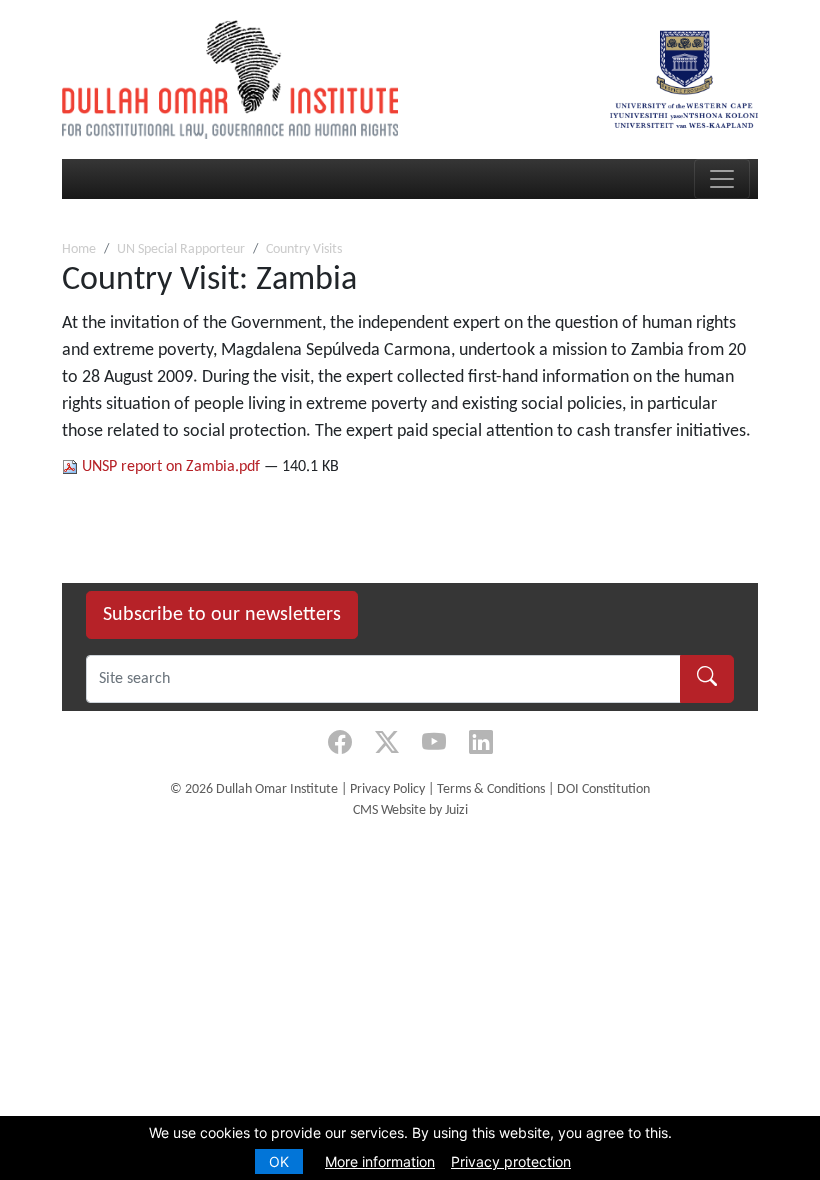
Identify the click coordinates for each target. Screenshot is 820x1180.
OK (279, 1161)
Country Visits (304, 249)
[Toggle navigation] (722, 179)
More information (380, 1161)
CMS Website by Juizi (410, 810)
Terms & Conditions (491, 789)
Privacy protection (511, 1161)
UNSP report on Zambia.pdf (171, 467)
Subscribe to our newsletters (222, 615)
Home (79, 249)
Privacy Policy (387, 789)
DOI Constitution (603, 789)
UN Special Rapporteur (181, 249)
